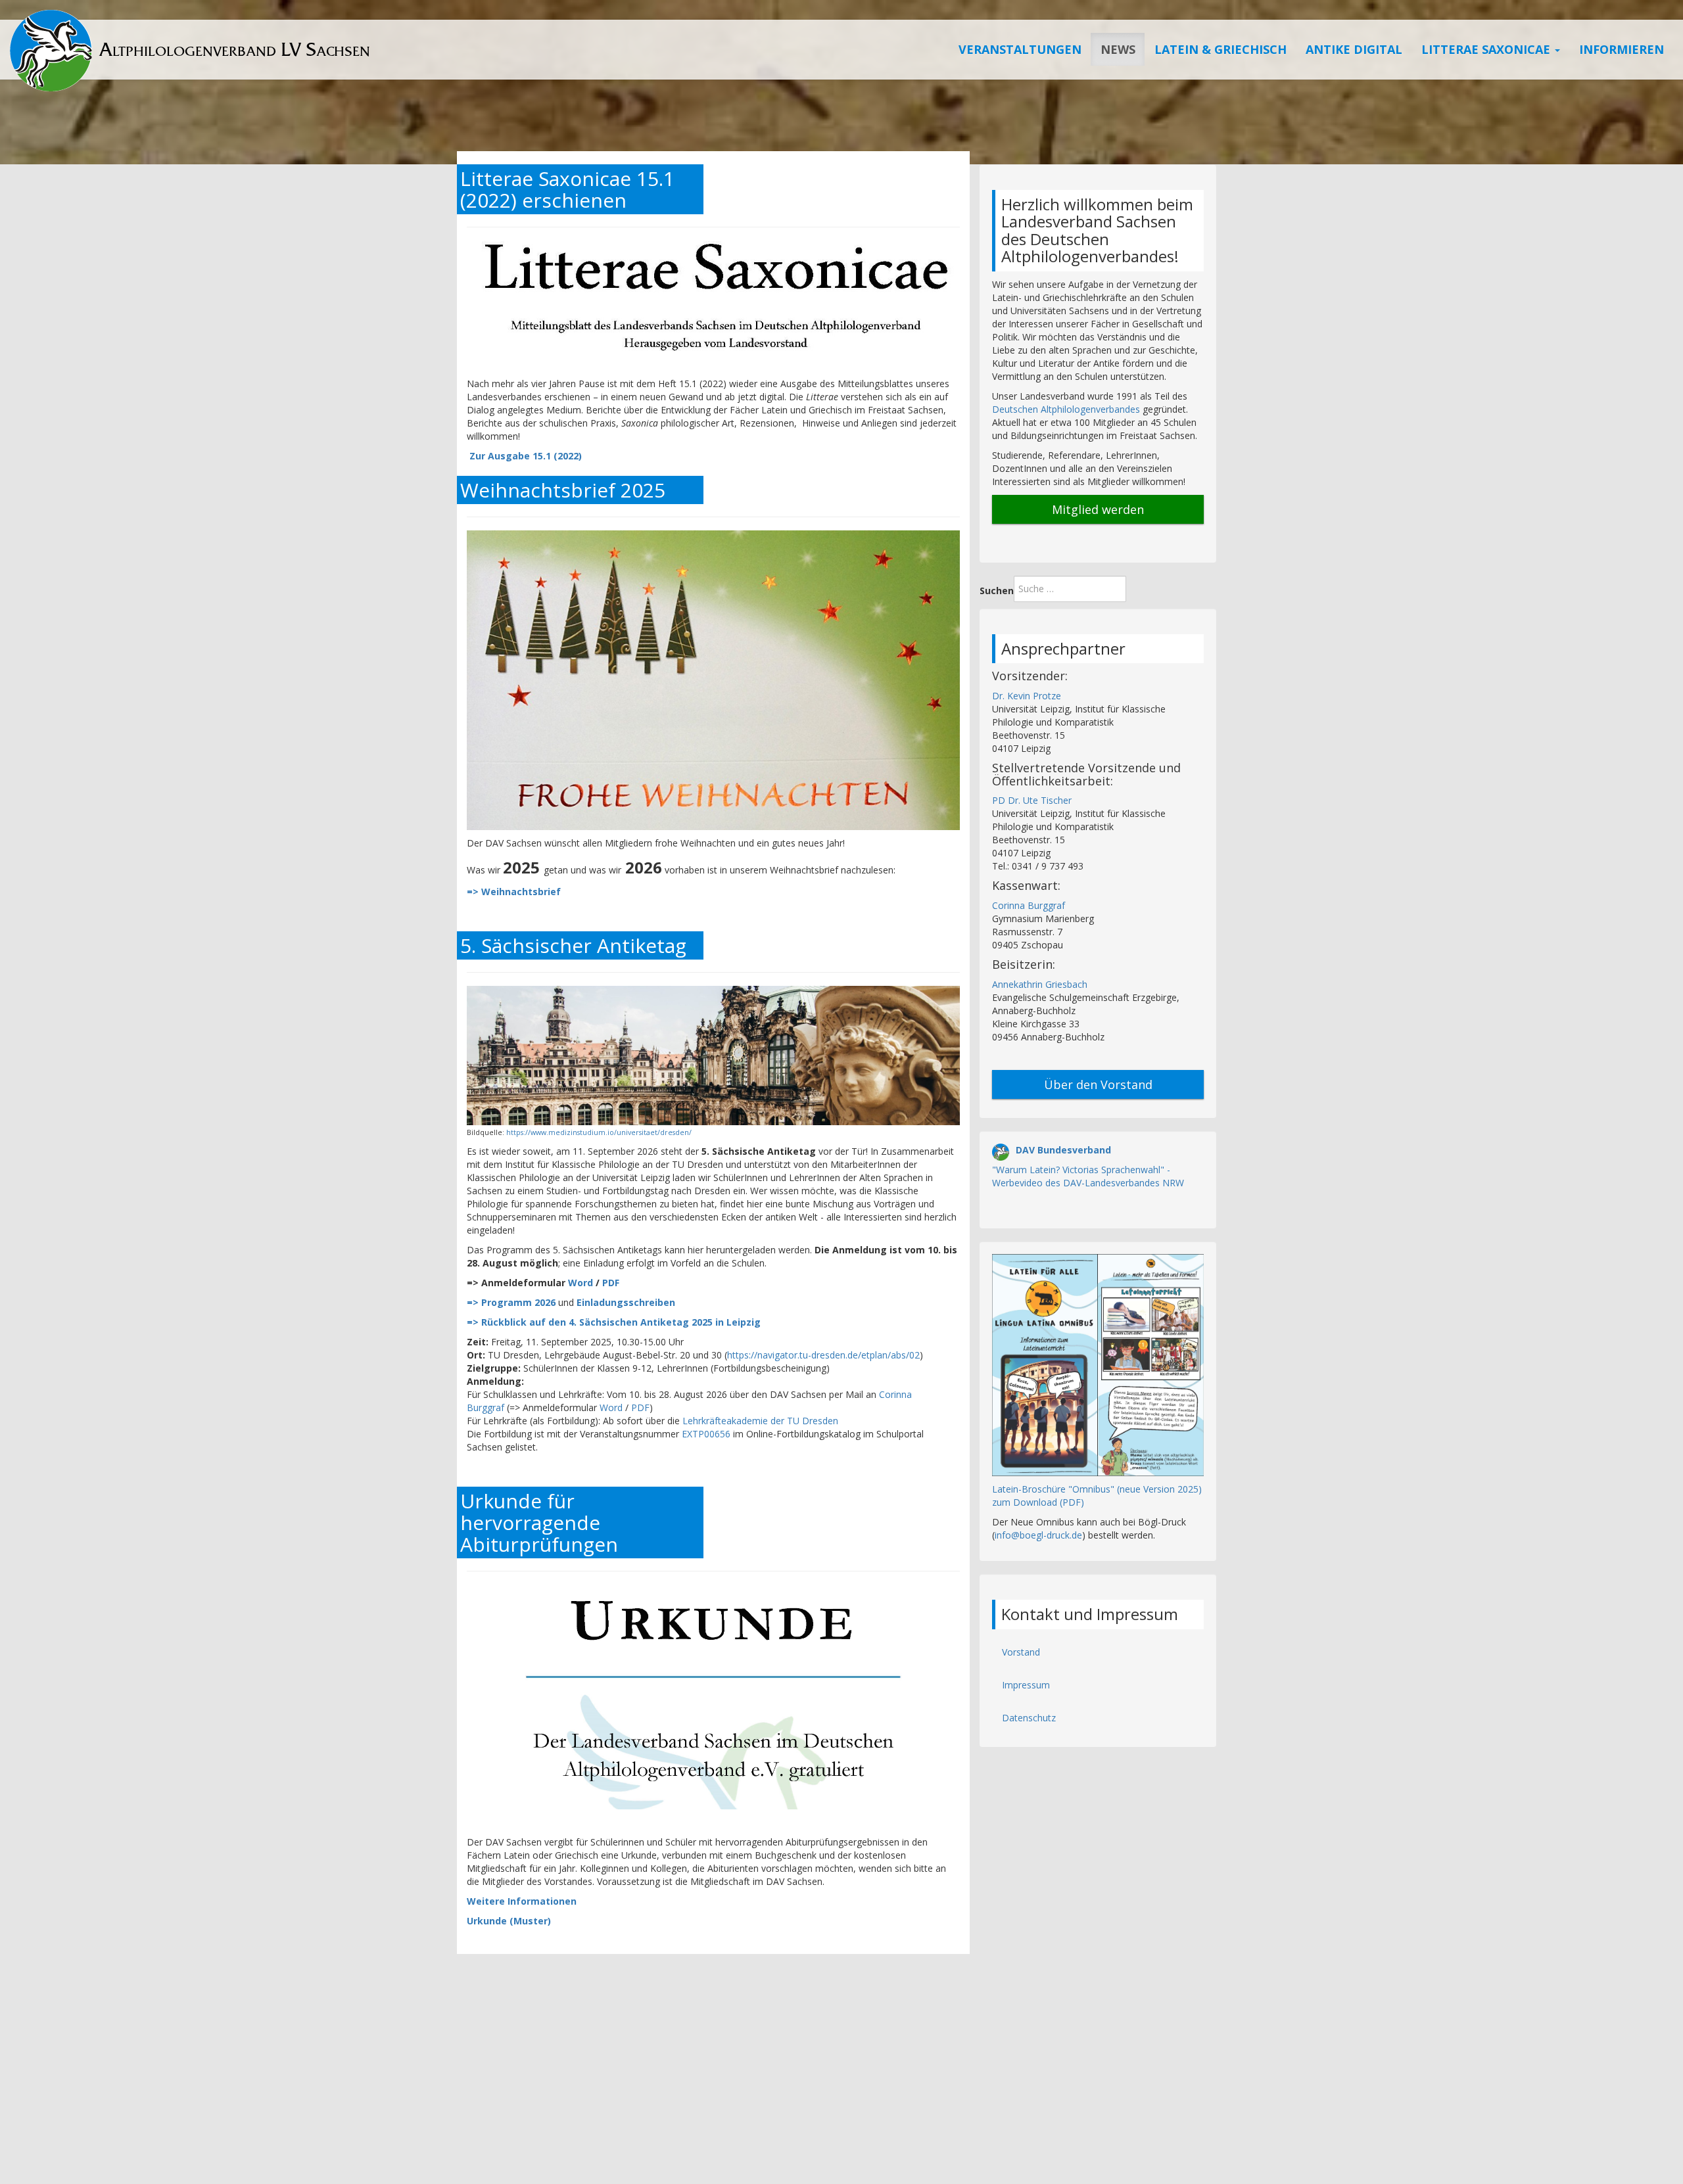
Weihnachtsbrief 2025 (563, 490)
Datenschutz (1029, 1718)
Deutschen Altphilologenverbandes (1066, 409)
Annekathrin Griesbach (1040, 984)
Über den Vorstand (1098, 1084)
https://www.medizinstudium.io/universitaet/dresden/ (599, 1132)
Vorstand (1021, 1652)
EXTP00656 (707, 1434)
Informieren (1622, 49)
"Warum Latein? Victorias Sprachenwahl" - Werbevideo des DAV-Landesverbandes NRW (1088, 1176)
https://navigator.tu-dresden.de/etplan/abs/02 (823, 1355)
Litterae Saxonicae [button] (1487, 49)
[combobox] (1070, 589)
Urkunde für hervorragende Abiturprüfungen (539, 1522)
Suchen (997, 591)
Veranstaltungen (1020, 49)
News (1118, 49)
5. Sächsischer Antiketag (573, 945)
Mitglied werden (1098, 509)
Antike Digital (1354, 49)
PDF (611, 1283)
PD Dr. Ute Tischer (1032, 800)
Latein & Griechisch (1221, 49)
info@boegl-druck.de (1038, 1535)
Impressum (1026, 1685)
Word (581, 1283)
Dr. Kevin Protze (1027, 696)
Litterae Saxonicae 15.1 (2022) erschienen (567, 189)
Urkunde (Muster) (509, 1921)
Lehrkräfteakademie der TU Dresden (760, 1421)
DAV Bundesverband (1063, 1150)
